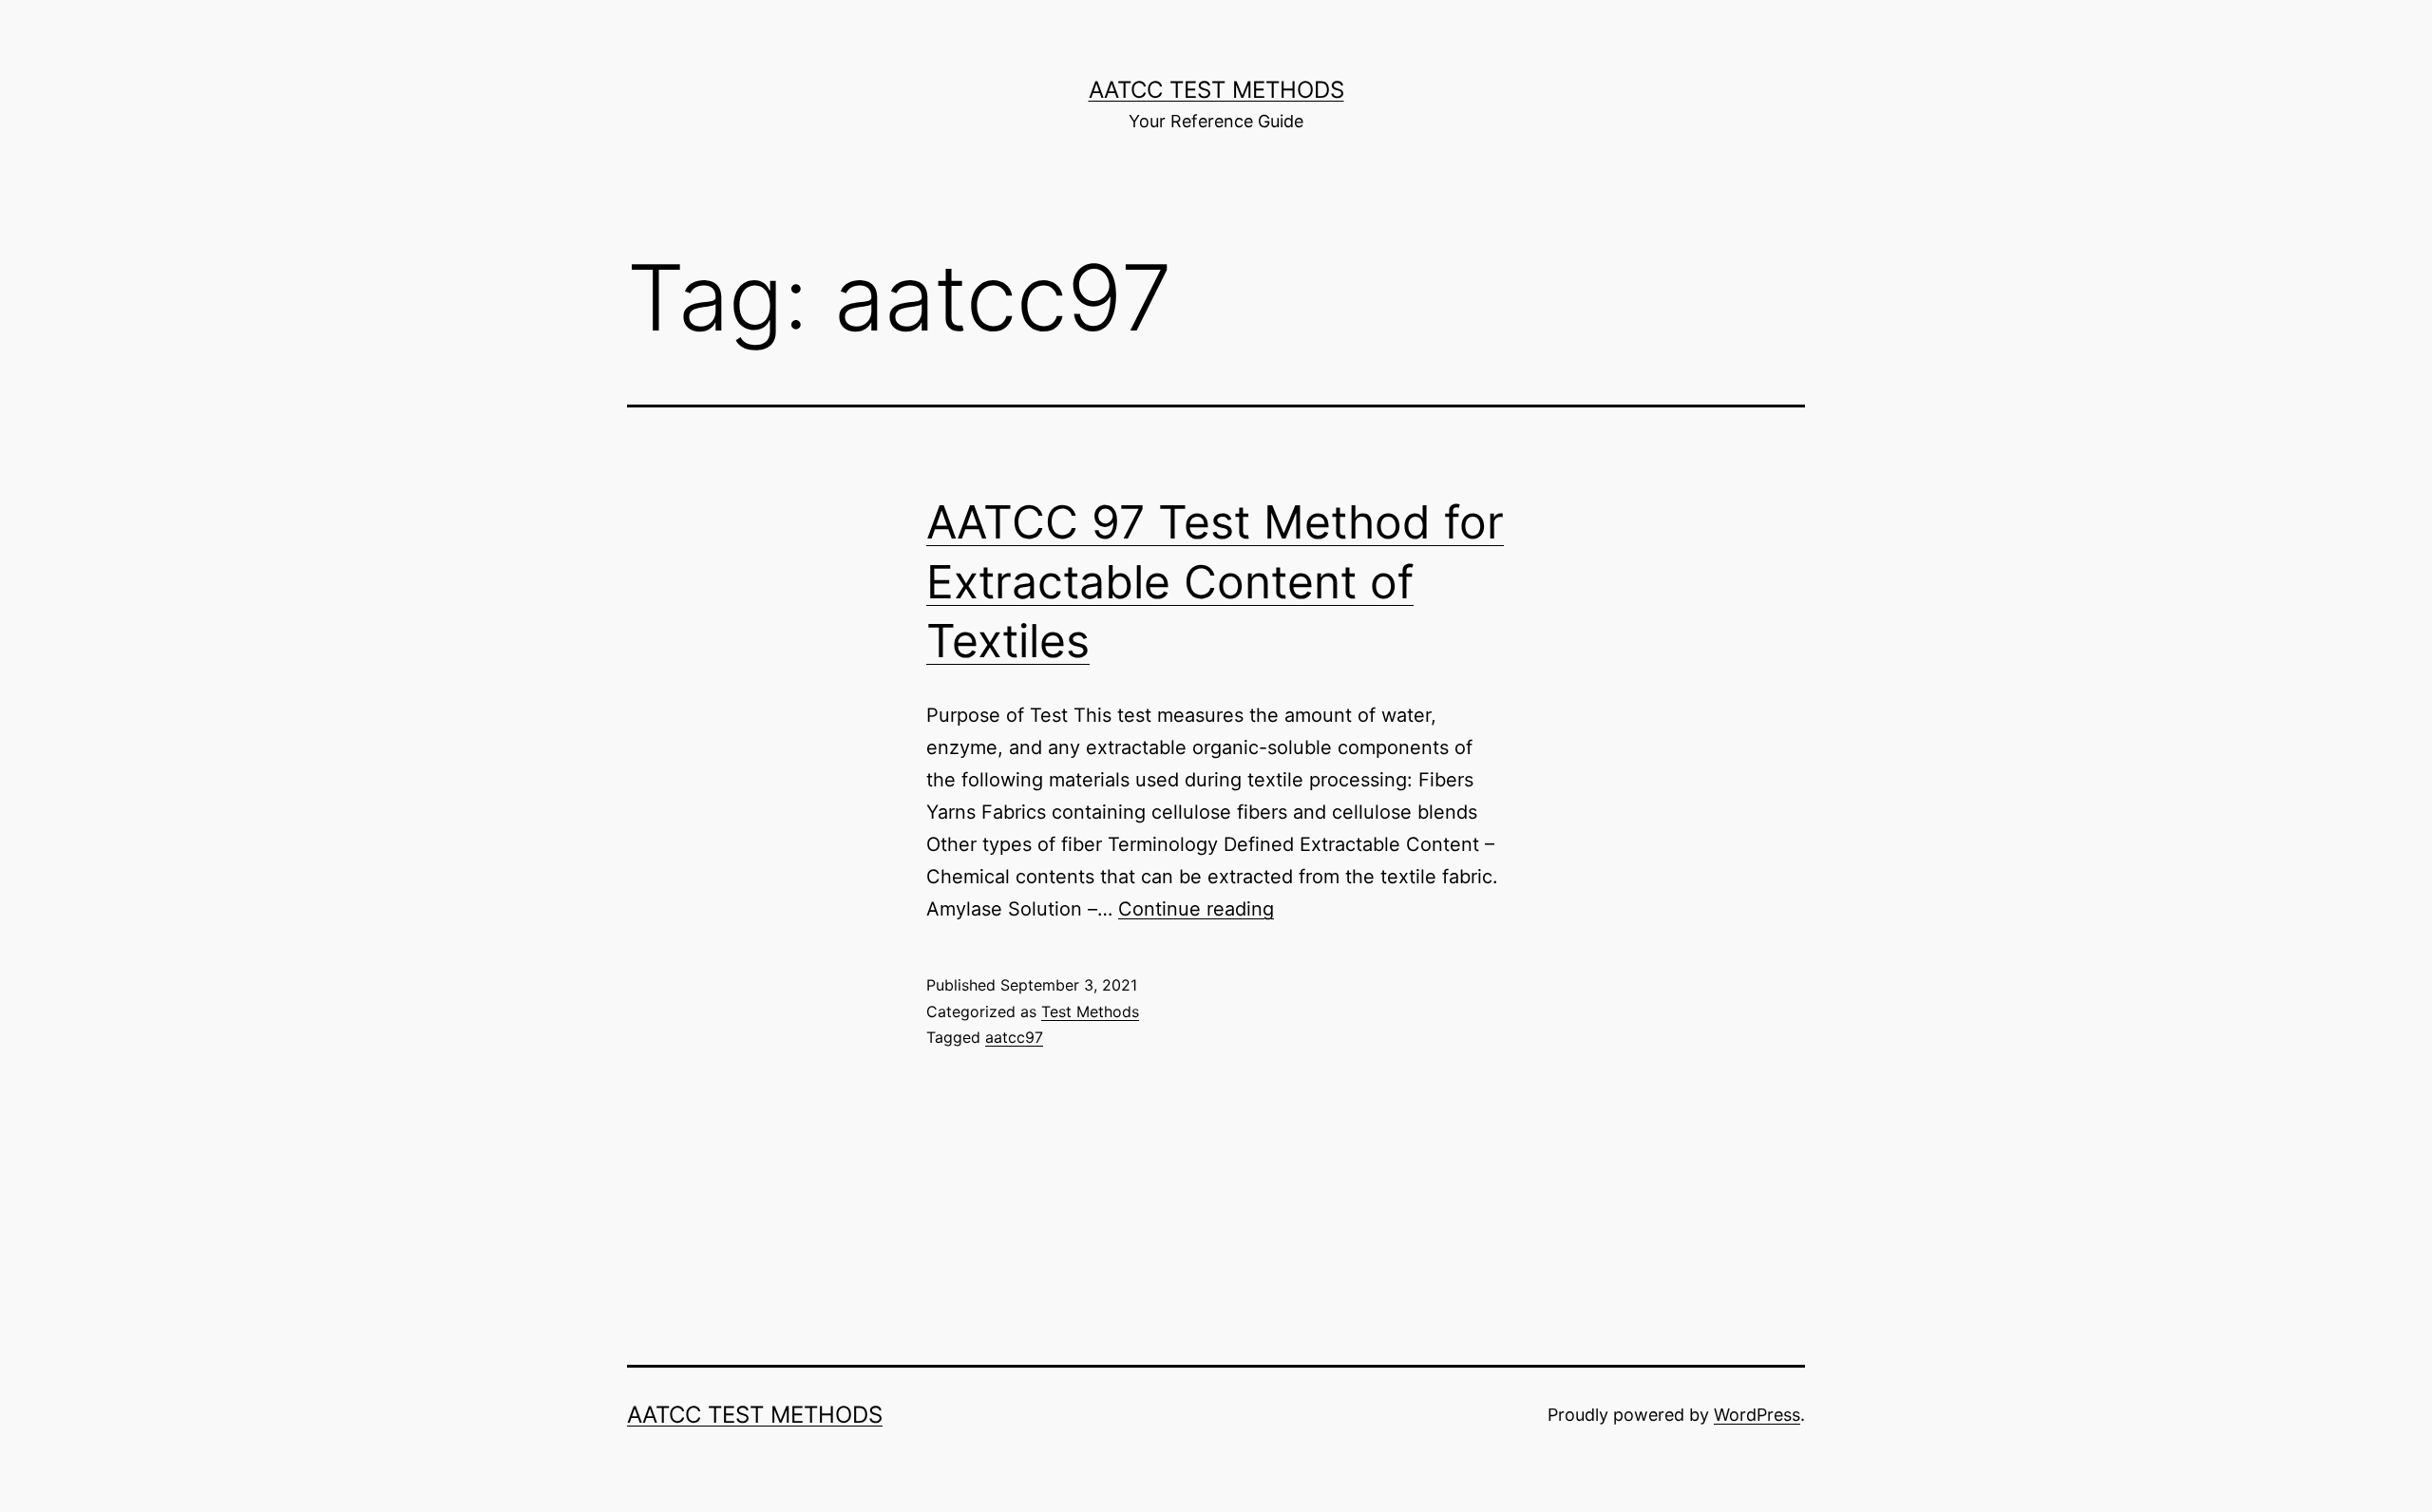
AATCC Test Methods (1216, 90)
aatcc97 (1014, 1037)
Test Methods (1090, 1011)
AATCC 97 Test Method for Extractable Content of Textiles (1215, 581)
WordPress (1757, 1415)
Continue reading (1196, 909)
